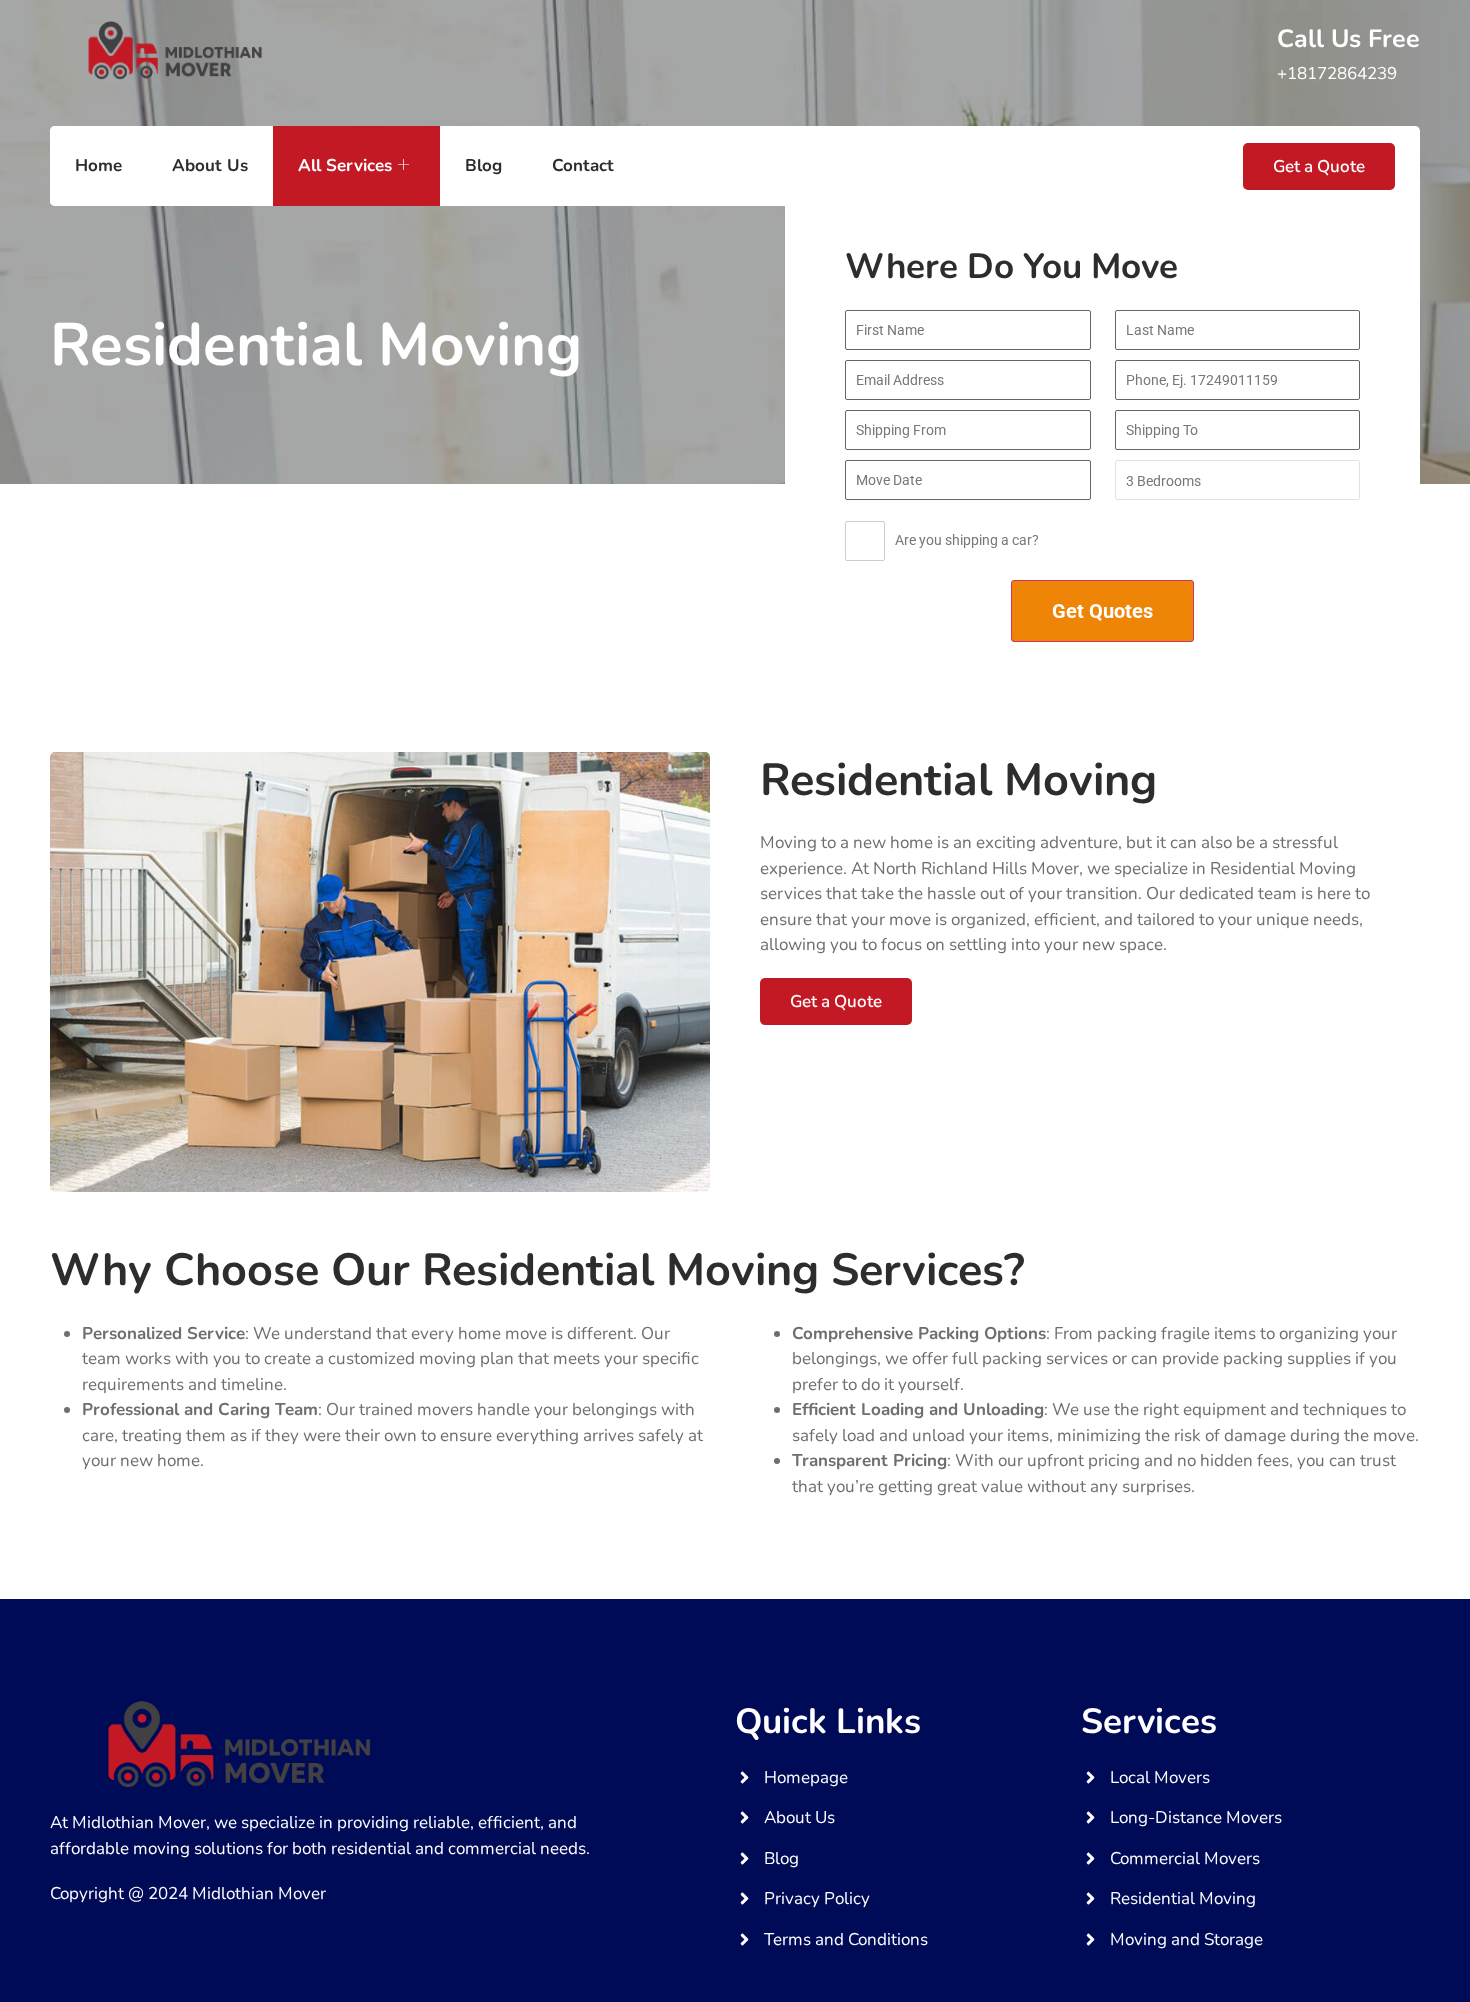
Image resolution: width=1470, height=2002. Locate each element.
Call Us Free (1348, 39)
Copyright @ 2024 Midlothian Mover (188, 1893)
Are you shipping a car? (967, 540)
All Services (345, 165)
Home (98, 165)
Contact (583, 165)
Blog (483, 165)
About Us (210, 165)
